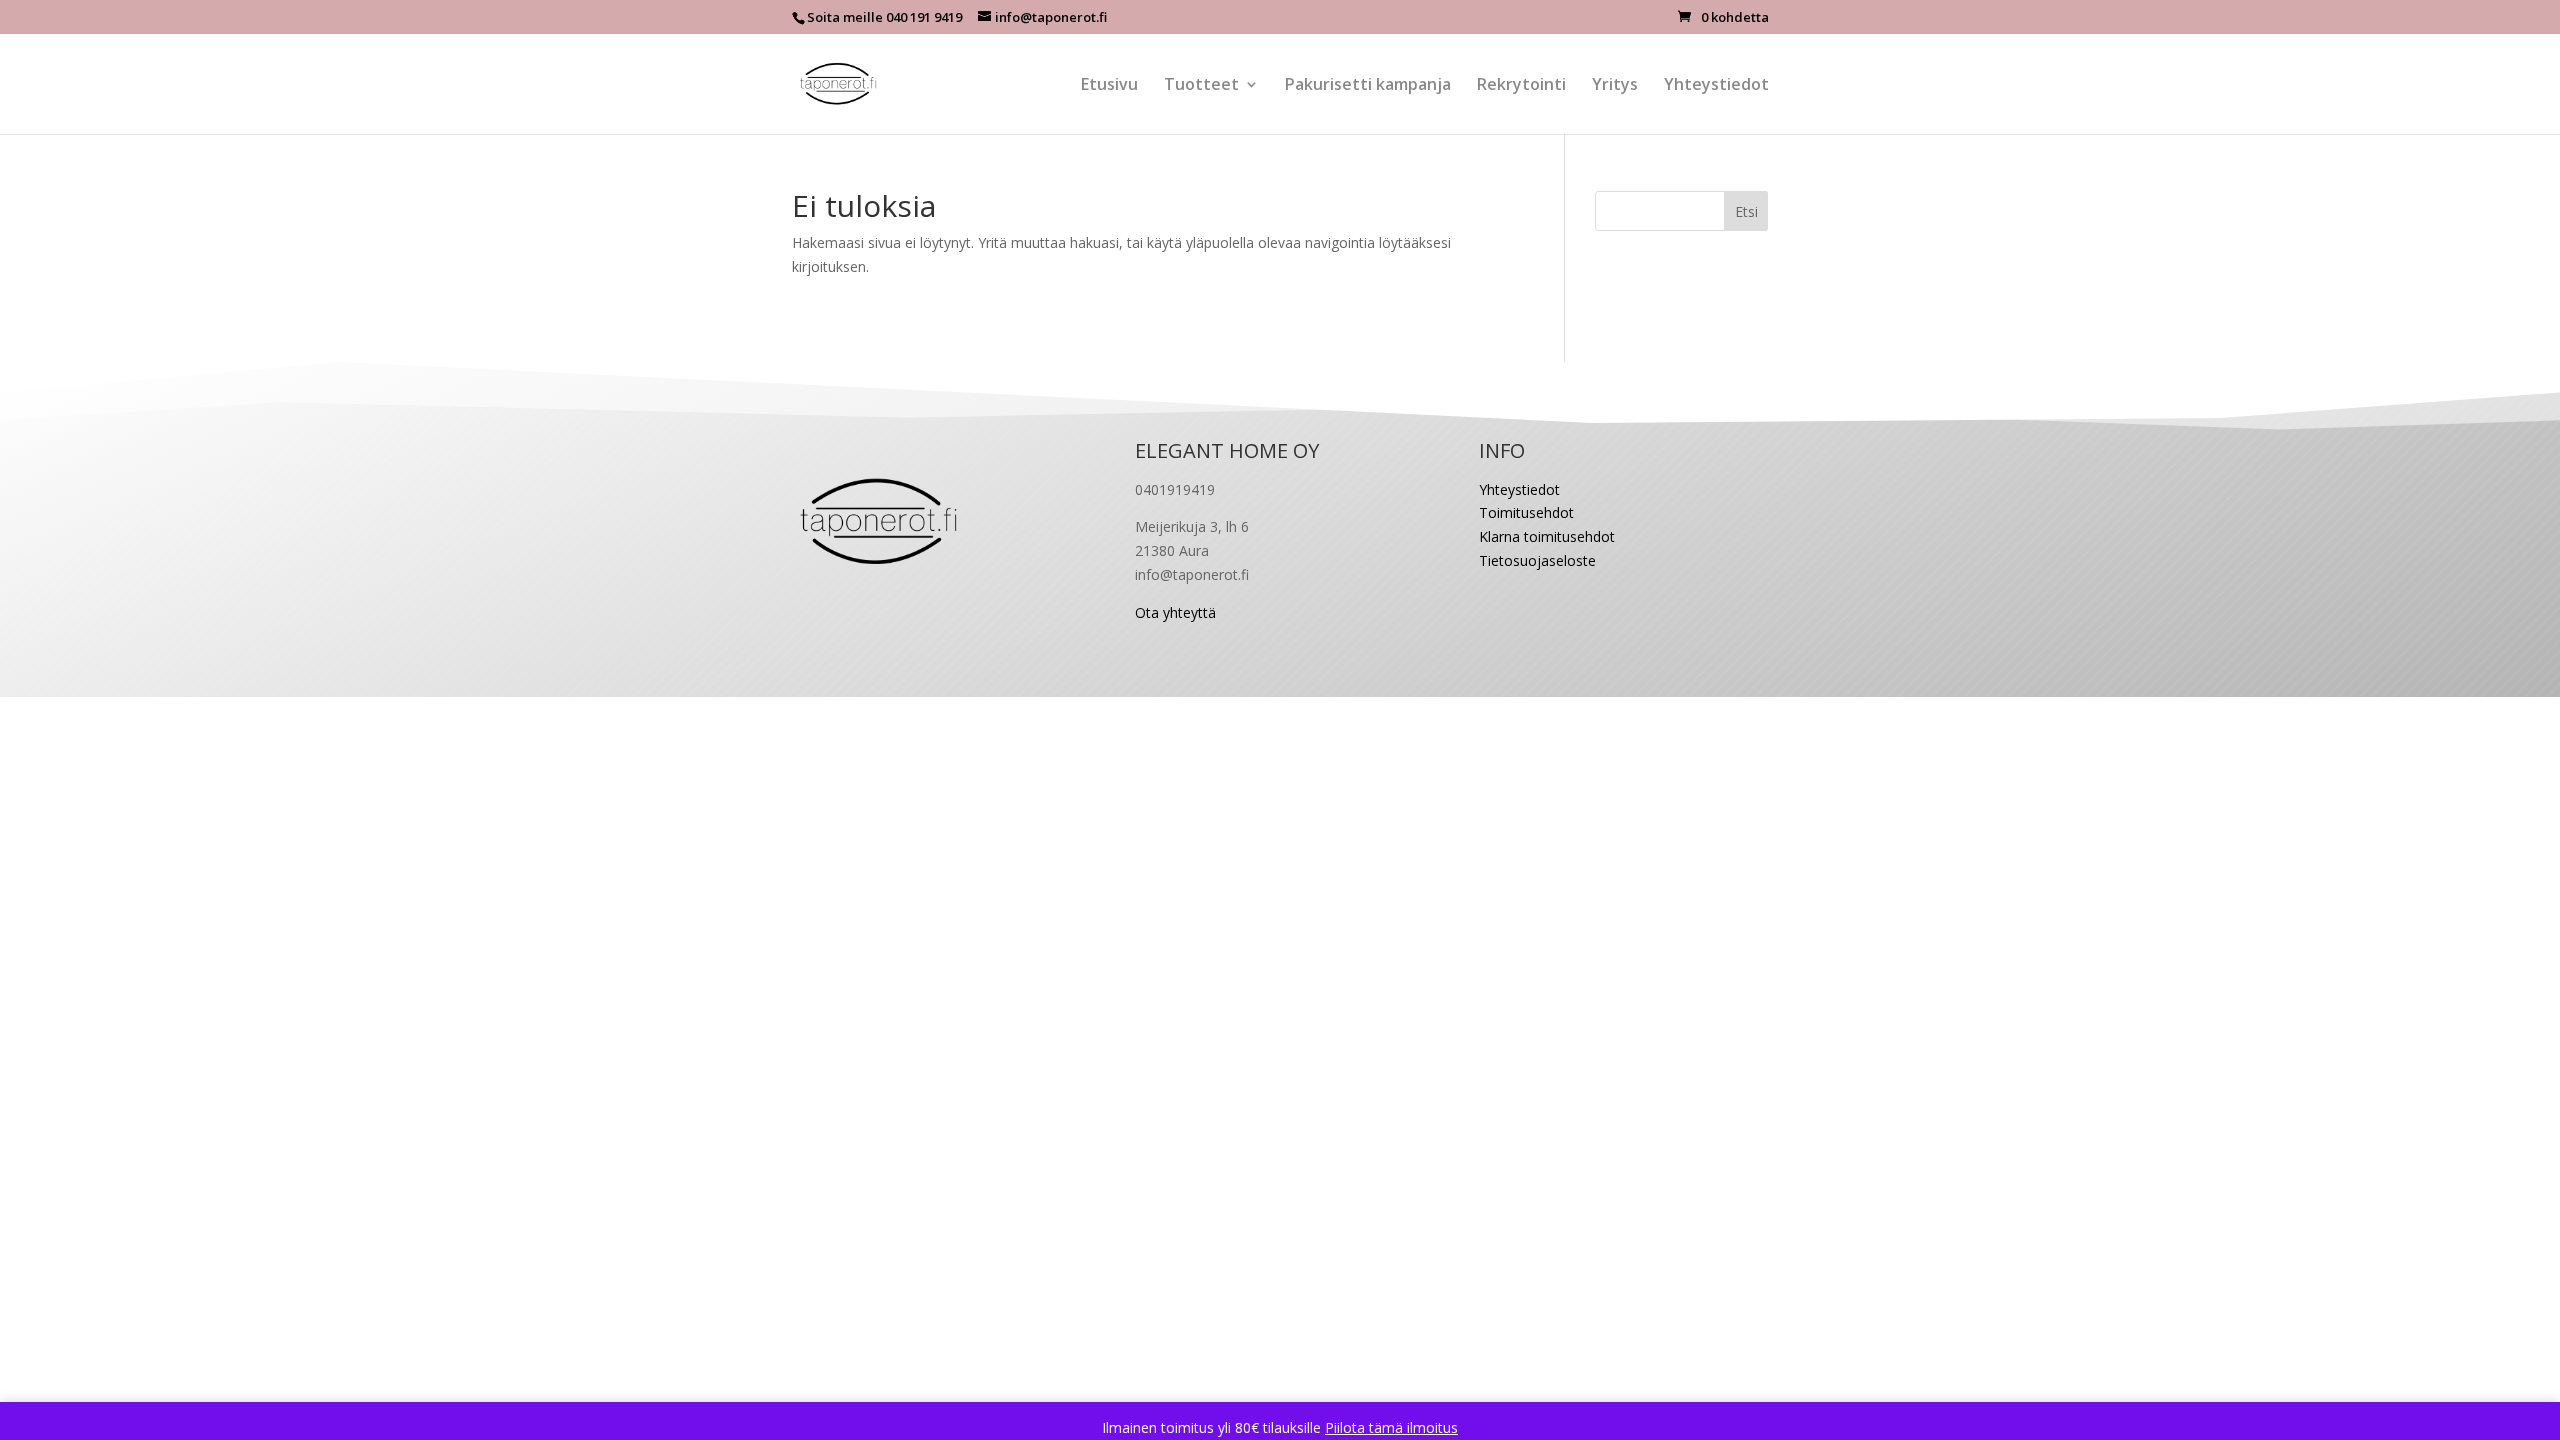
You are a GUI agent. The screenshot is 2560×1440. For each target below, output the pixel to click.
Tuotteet (1201, 86)
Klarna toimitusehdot (1547, 536)
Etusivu (1109, 86)
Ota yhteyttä (1175, 612)
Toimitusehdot (1526, 512)
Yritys (1615, 86)
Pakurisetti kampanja (1368, 86)
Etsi (1746, 211)
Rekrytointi (1521, 86)
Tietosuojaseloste (1537, 560)
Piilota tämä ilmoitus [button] (1391, 1427)
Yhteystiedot (1716, 86)
